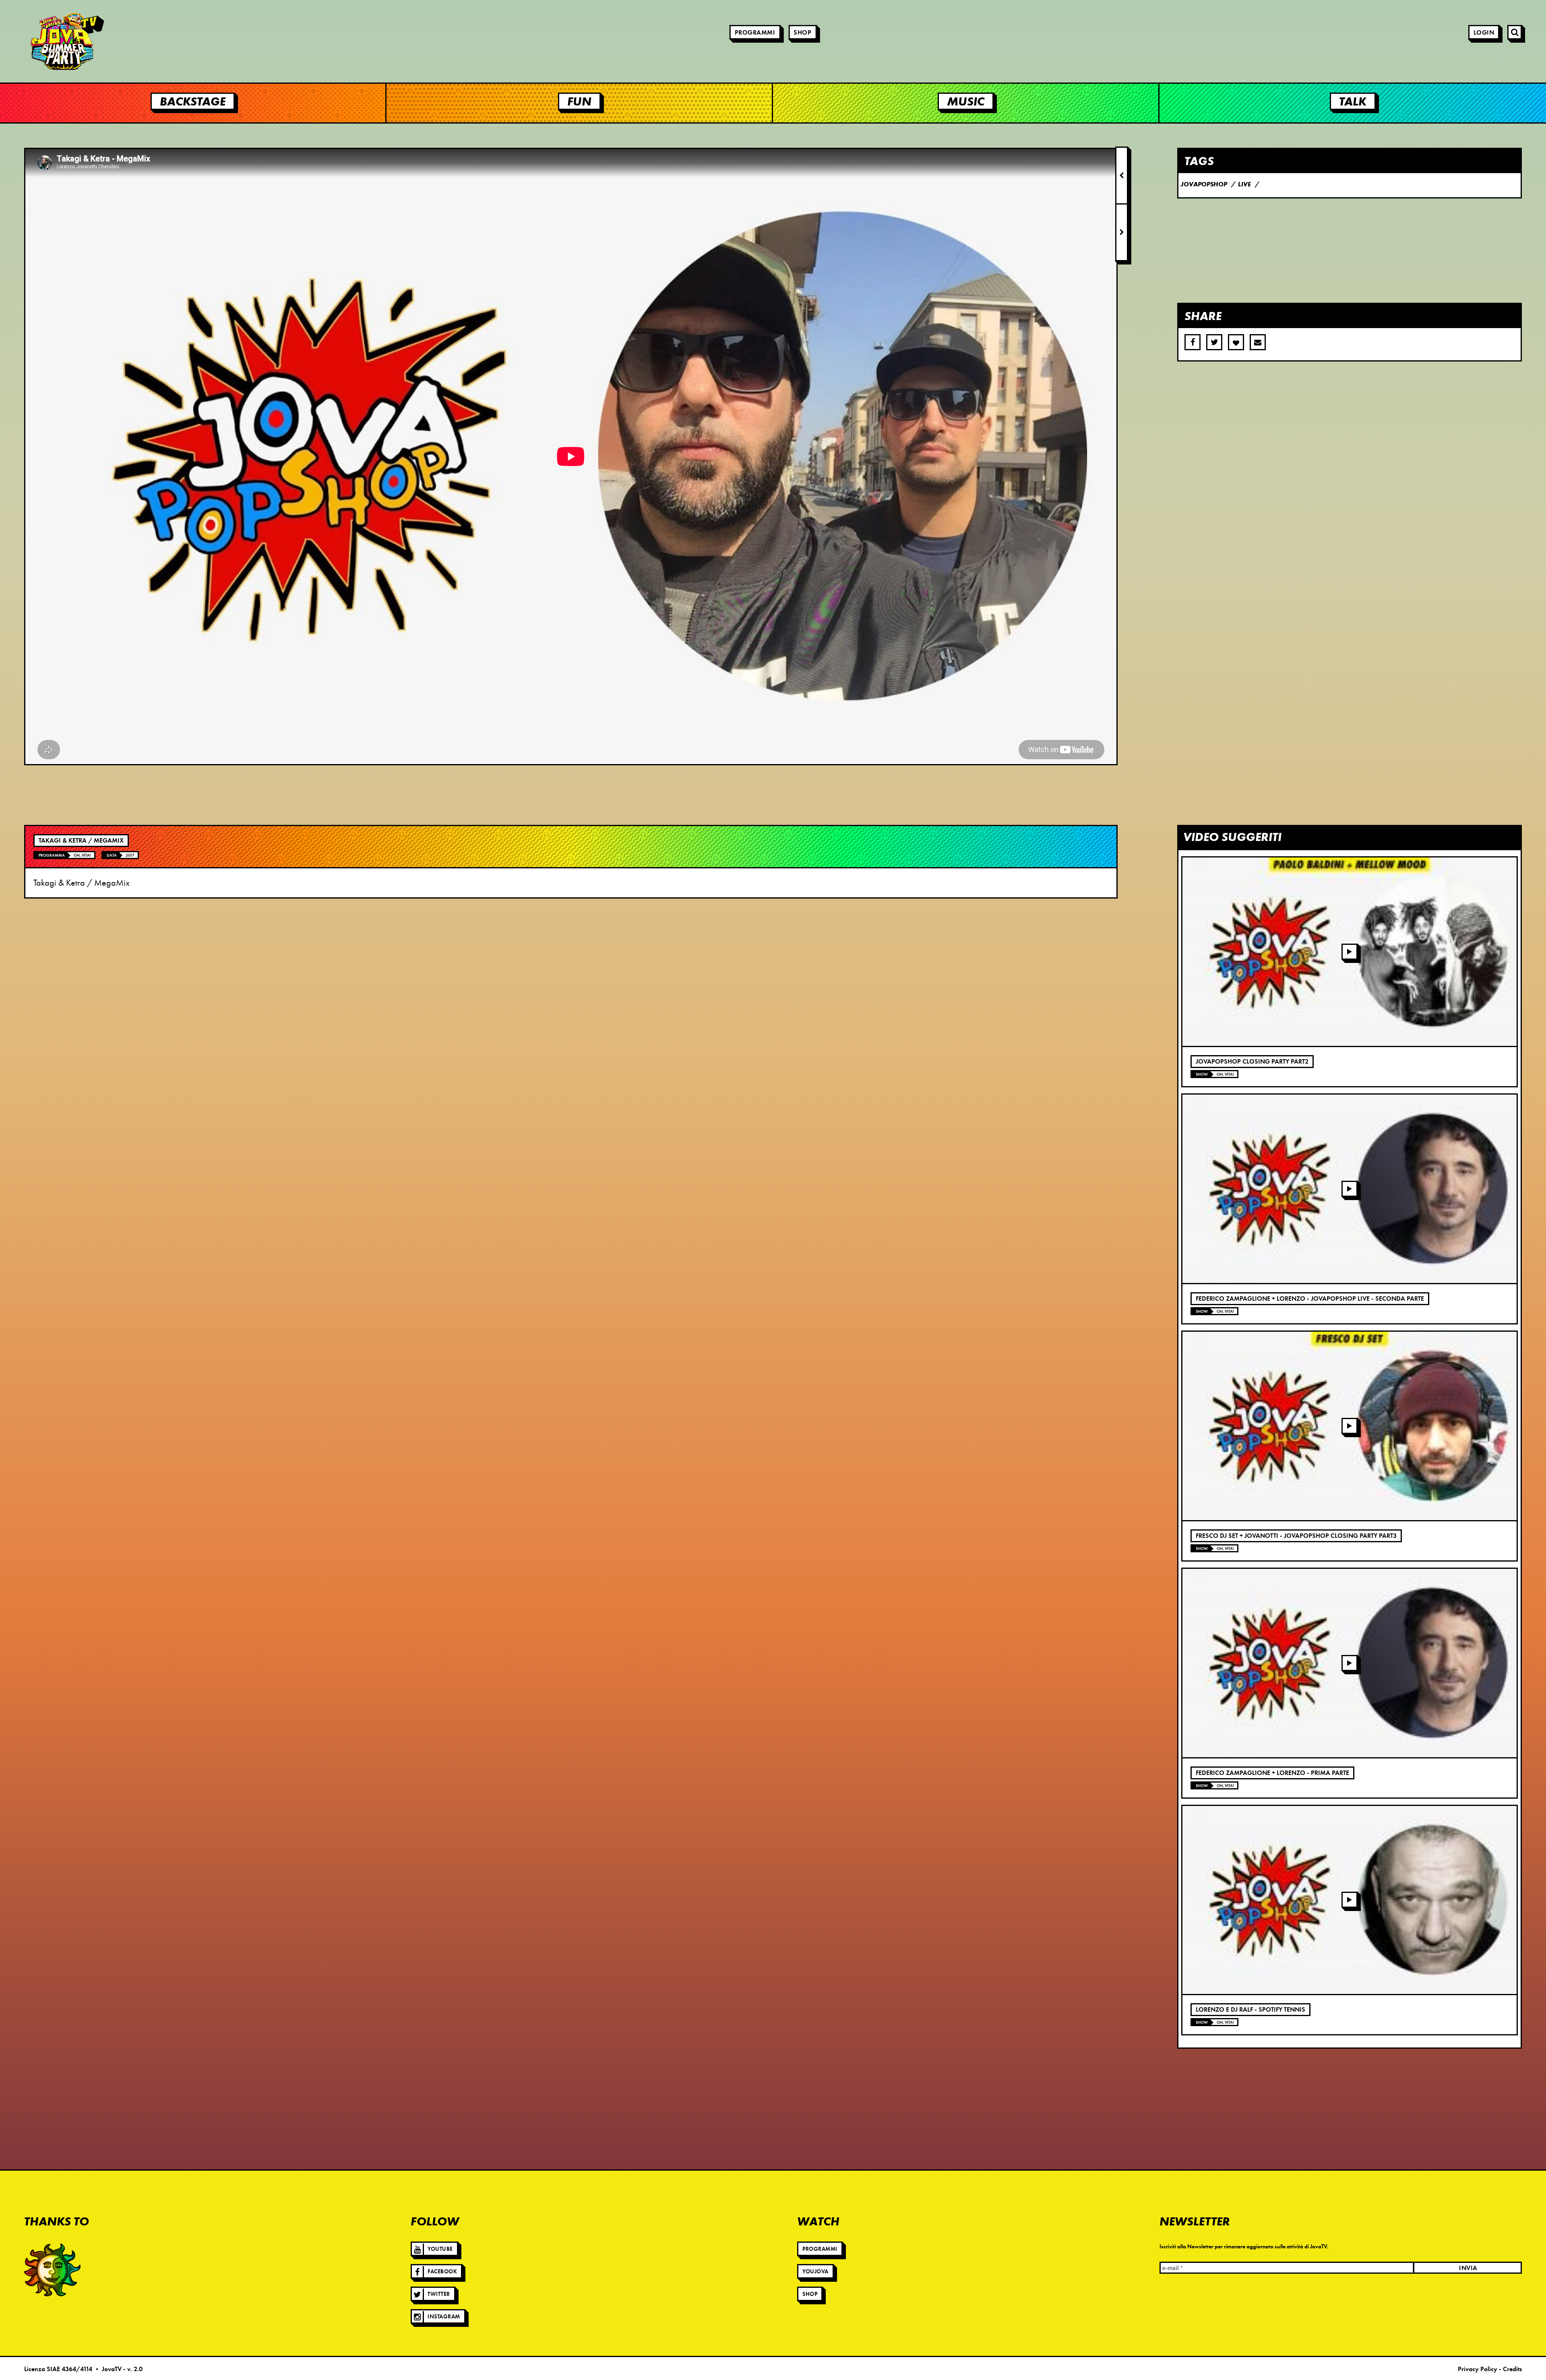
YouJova (815, 2272)
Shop (802, 33)
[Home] (44, 41)
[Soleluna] (52, 2270)
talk (1353, 101)
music (966, 101)
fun (579, 101)
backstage (193, 101)
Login (1484, 33)
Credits (1512, 2369)
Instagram (444, 2317)
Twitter (439, 2294)
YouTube (440, 2249)
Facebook (442, 2272)
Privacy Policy (1478, 2369)
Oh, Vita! (82, 855)
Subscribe (1258, 342)
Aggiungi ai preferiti (1236, 342)
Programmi (755, 33)
